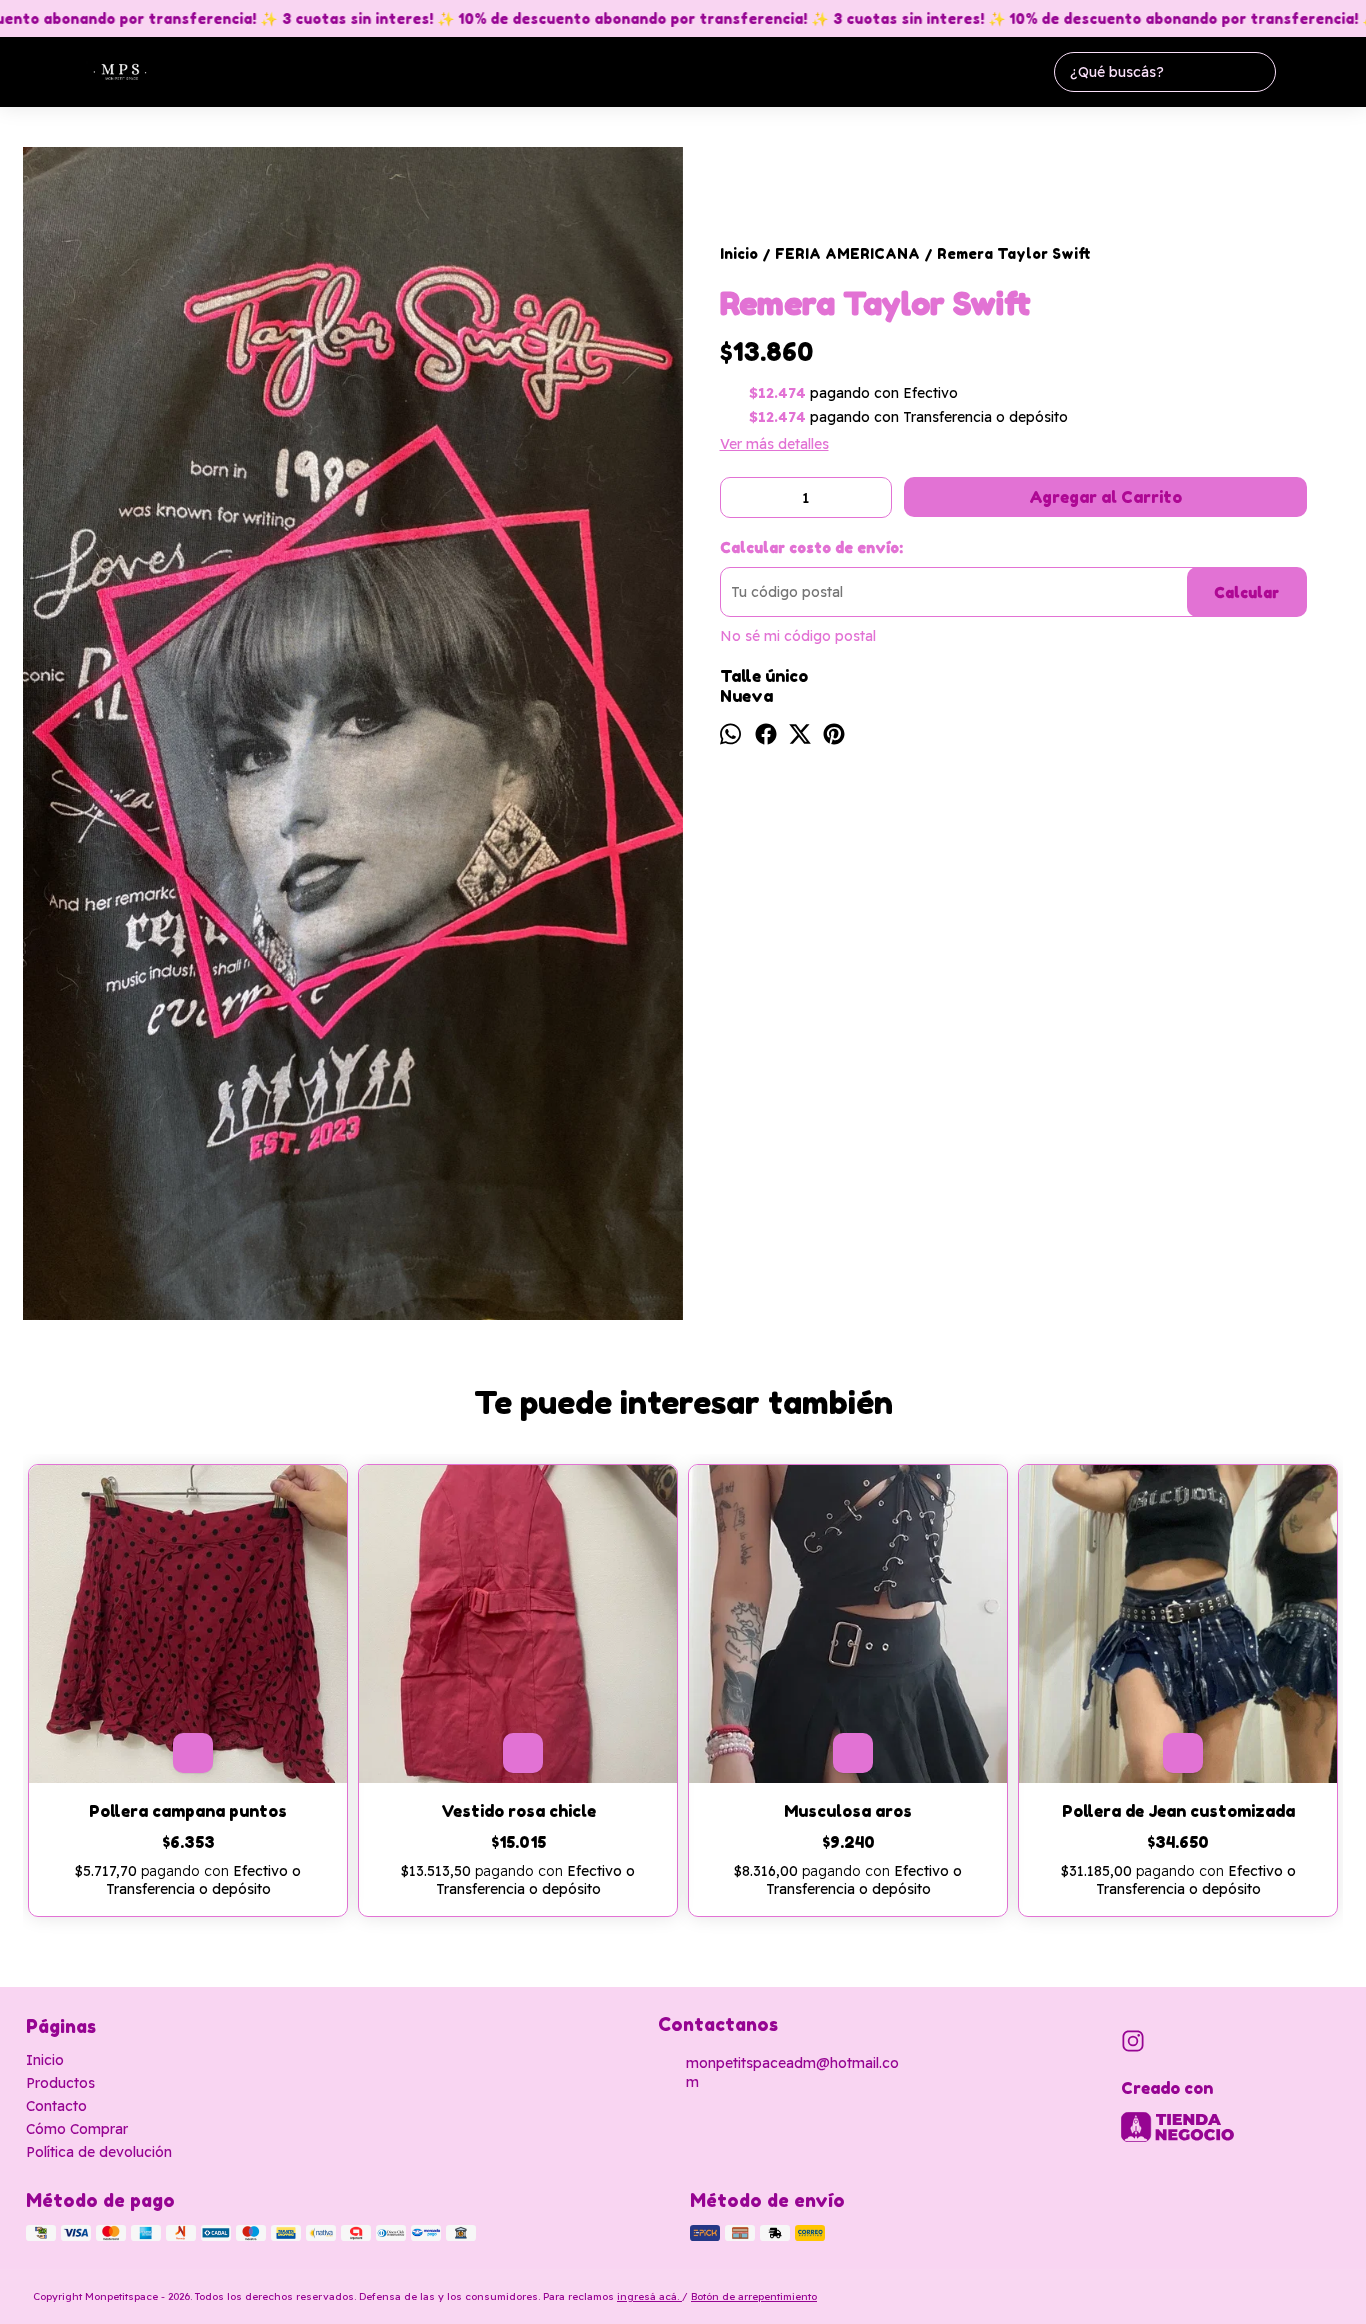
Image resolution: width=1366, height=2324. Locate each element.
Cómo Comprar (77, 2129)
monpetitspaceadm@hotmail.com (792, 2072)
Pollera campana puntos (188, 1811)
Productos (60, 2083)
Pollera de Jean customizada (1178, 1811)
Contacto (56, 2106)
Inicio (45, 2060)
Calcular (1246, 592)
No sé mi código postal (798, 636)
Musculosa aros (848, 1811)
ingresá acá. (649, 2296)
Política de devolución (99, 2152)
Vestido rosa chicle (518, 1811)
